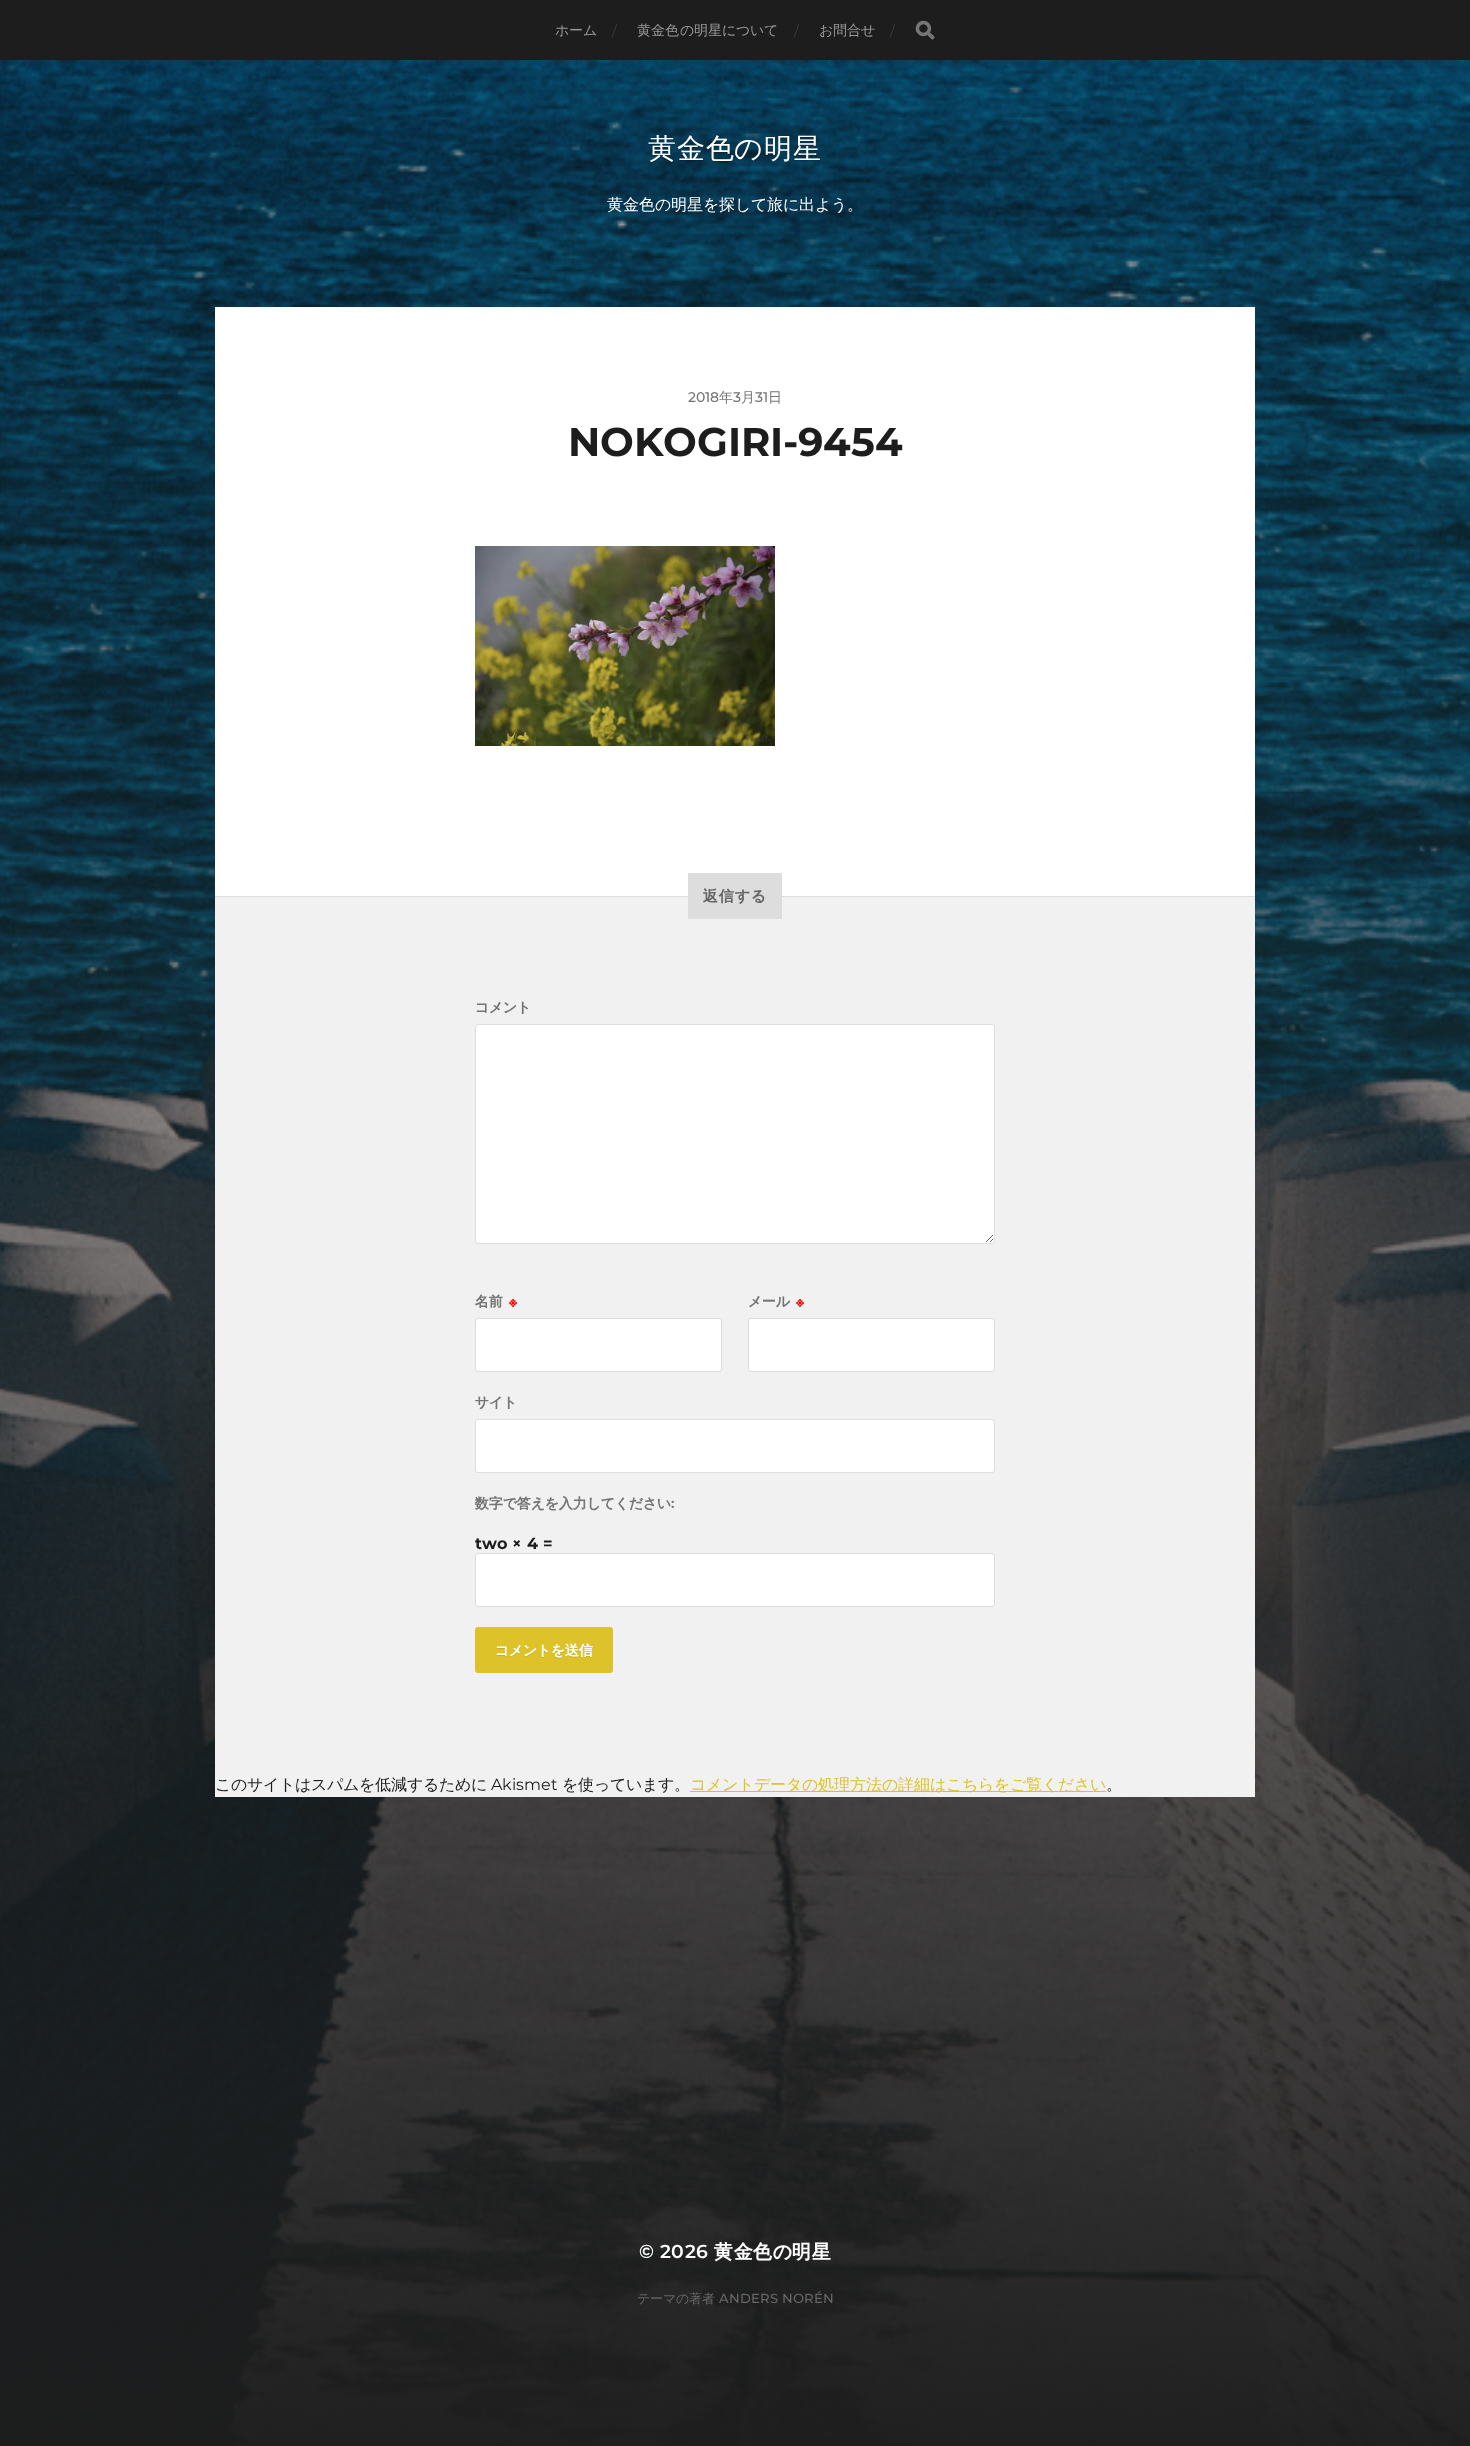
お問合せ (847, 30)
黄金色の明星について (707, 30)
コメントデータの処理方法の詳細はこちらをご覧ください (898, 1784)
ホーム (576, 30)
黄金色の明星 (734, 148)
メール (776, 1301)
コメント (503, 1007)
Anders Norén (776, 2298)
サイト (496, 1402)
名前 (496, 1301)
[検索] (925, 30)
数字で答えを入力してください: (574, 1503)
